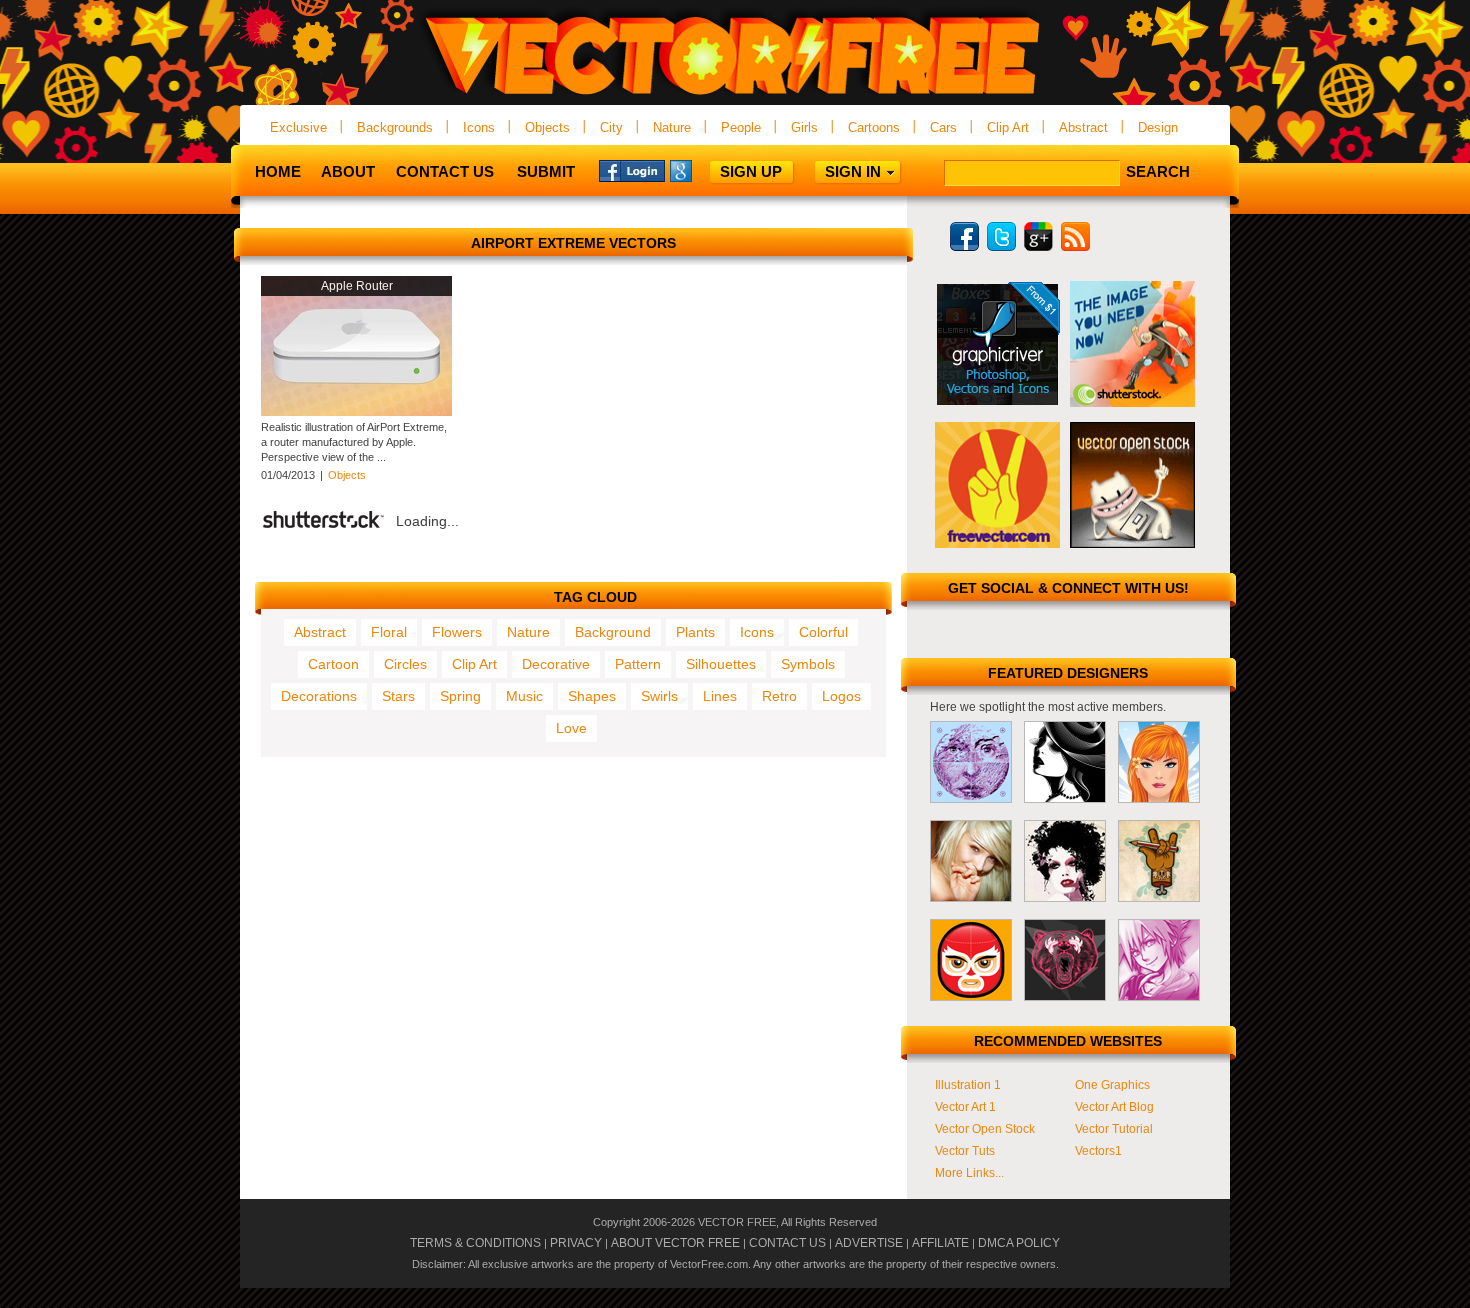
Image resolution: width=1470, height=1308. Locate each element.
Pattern (638, 664)
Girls (804, 127)
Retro (779, 696)
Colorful (823, 632)
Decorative (556, 664)
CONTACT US (787, 1243)
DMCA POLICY (1019, 1243)
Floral (389, 632)
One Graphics (1112, 1085)
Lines (720, 696)
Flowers (457, 632)
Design (1158, 127)
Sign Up (751, 171)
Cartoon (333, 664)
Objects (547, 127)
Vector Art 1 (965, 1107)
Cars (943, 127)
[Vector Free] (735, 96)
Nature (672, 127)
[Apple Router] (356, 412)
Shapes (592, 696)
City (611, 127)
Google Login (703, 170)
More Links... (969, 1173)
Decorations (319, 696)
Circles (405, 664)
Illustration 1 (968, 1085)
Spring (460, 696)
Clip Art (1008, 127)
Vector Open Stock (985, 1129)
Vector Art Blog (1114, 1107)
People (741, 127)
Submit (546, 171)
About (348, 171)
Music (524, 696)
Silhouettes (721, 664)
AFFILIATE (940, 1243)
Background (613, 632)
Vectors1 (1098, 1151)
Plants (695, 632)
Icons (479, 127)
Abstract (1083, 127)
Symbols (808, 664)
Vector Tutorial (1114, 1129)
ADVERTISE (869, 1243)
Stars (398, 696)
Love (571, 728)
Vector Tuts (965, 1151)
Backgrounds (395, 127)
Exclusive (298, 127)
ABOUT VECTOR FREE (675, 1243)
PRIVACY (576, 1243)
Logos (841, 696)
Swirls (659, 696)
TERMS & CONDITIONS (475, 1243)
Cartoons (874, 127)
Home (278, 171)
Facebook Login (632, 170)
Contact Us (445, 171)
